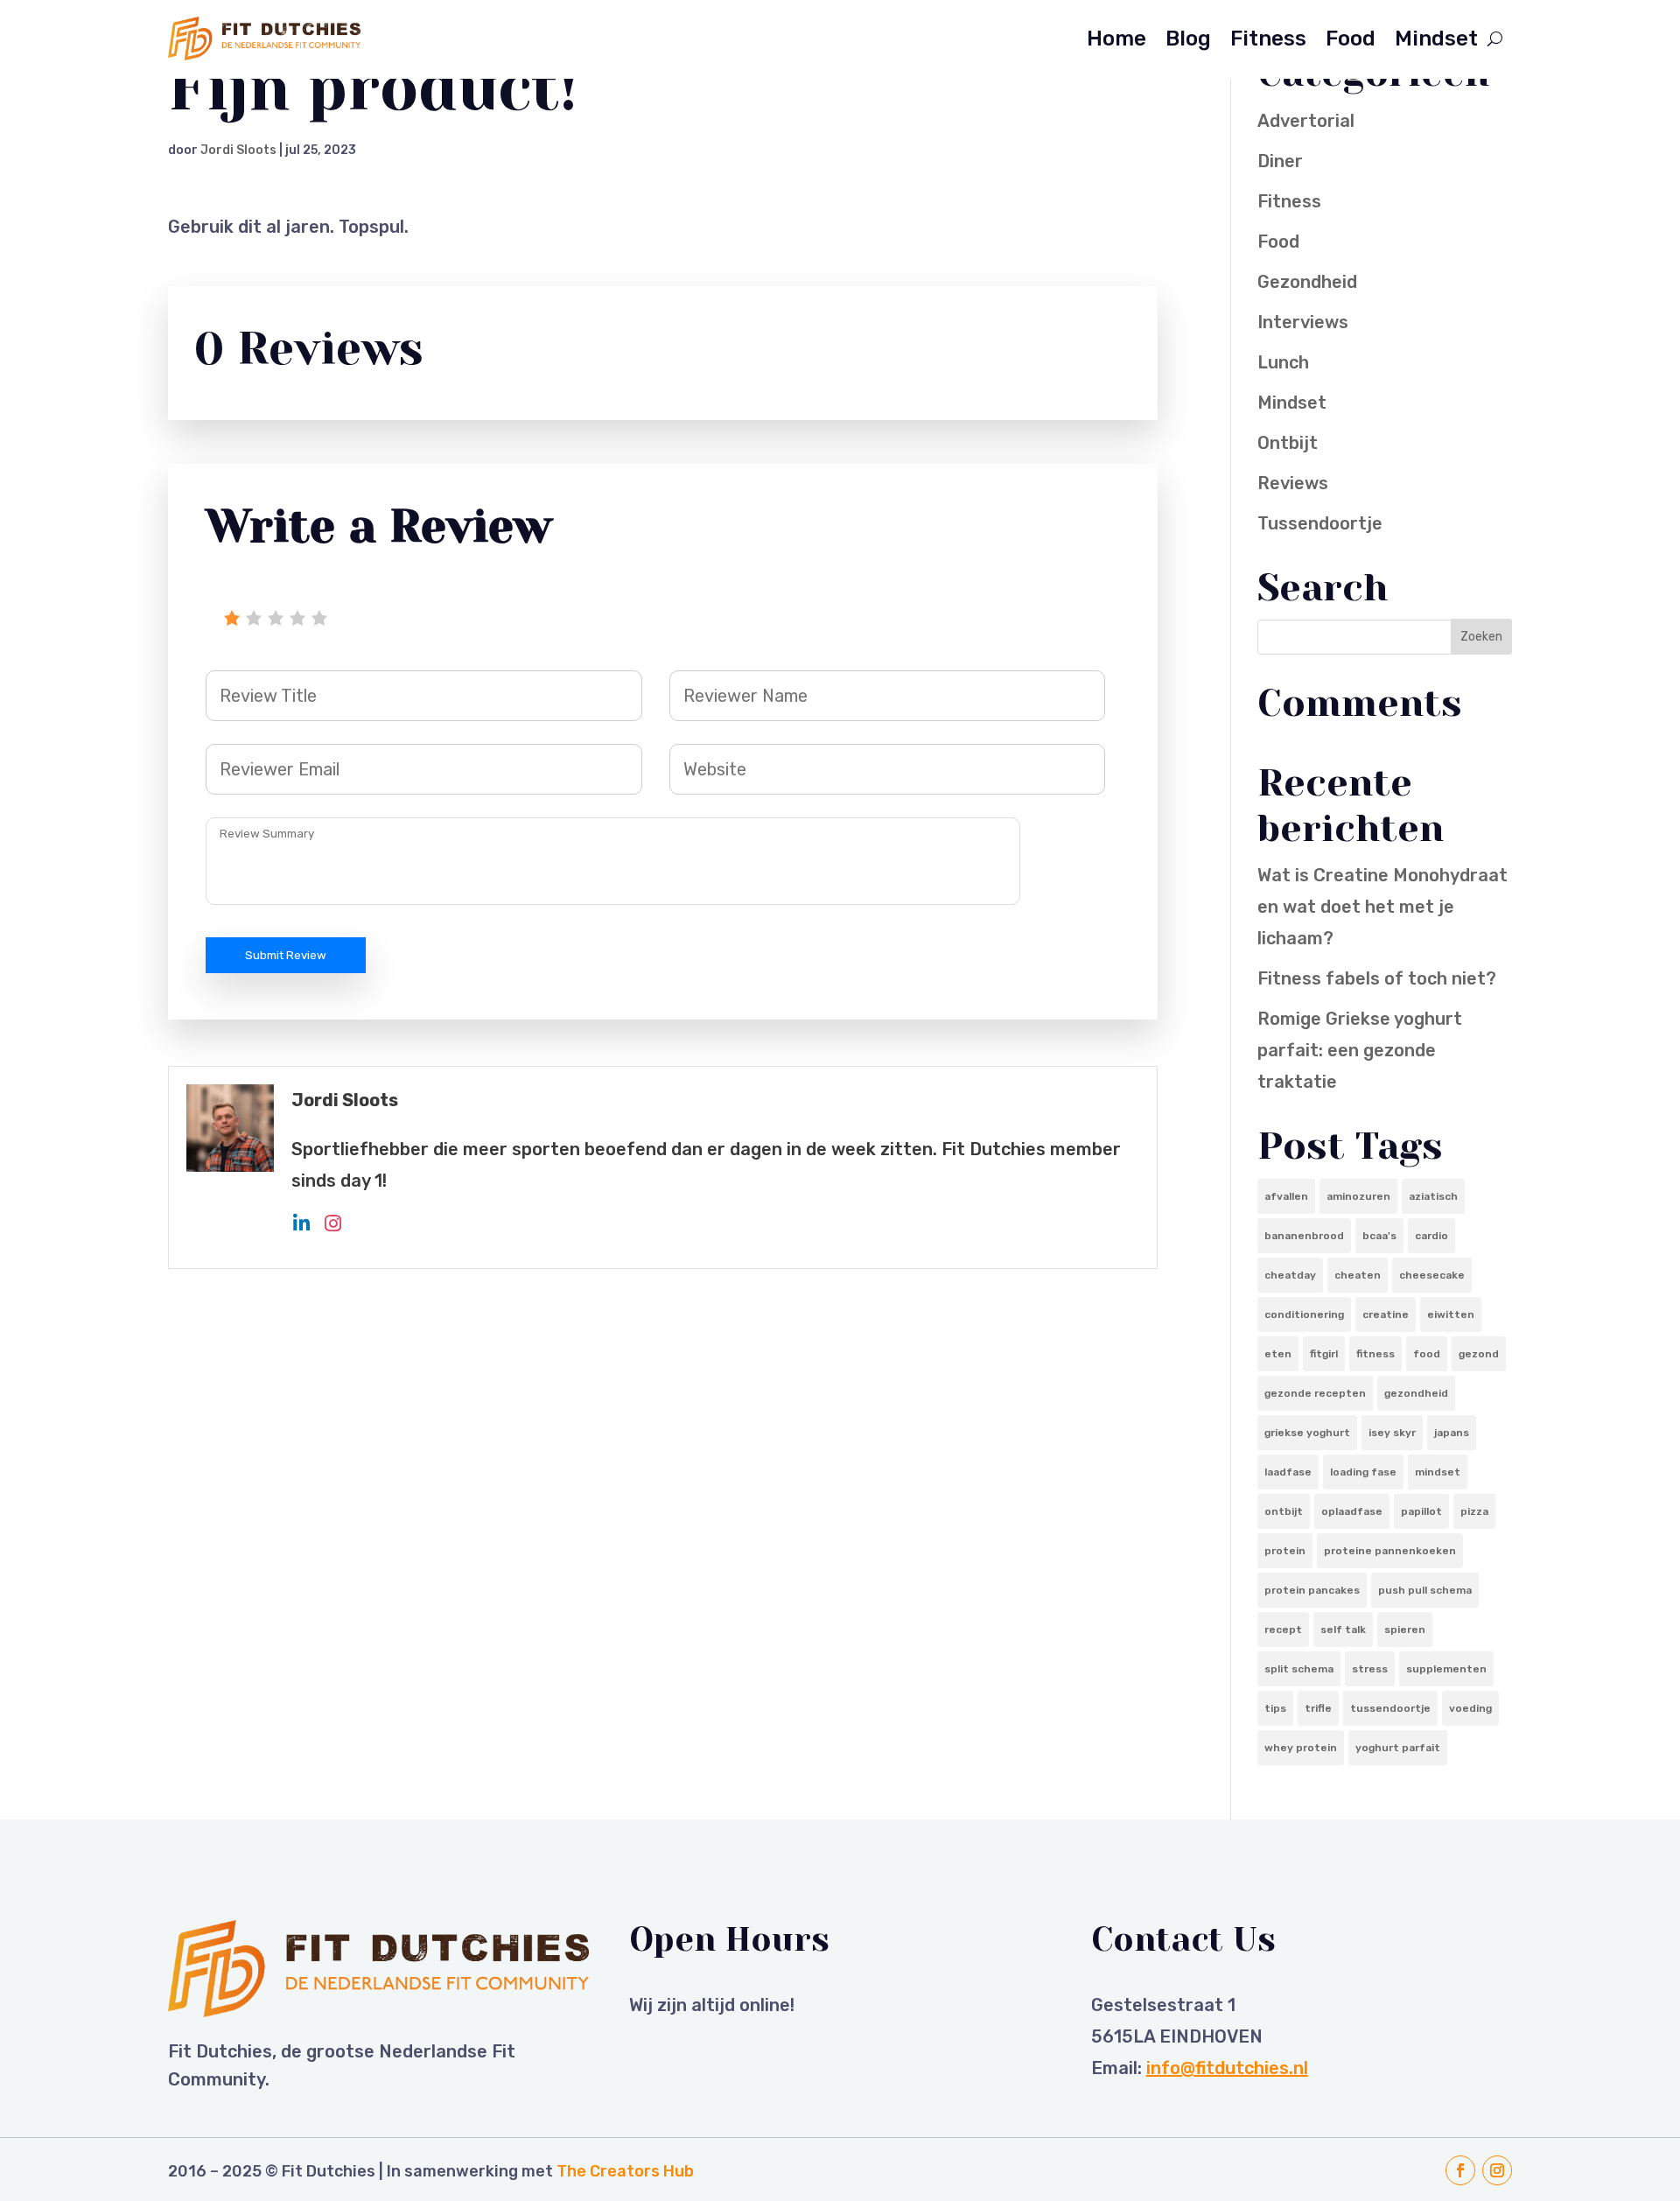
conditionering (1304, 1314)
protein (1285, 1551)
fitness (1375, 1354)
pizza (1474, 1511)
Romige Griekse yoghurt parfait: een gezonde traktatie (1360, 1050)
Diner (1280, 161)
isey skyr (1392, 1433)
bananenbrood (1304, 1236)
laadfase (1288, 1472)
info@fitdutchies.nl (1227, 2068)
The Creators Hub (625, 2171)
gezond (1479, 1354)
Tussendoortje (1320, 523)
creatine (1386, 1314)
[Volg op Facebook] (1460, 2170)
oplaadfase (1352, 1511)
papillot (1421, 1511)
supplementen (1446, 1669)
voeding (1470, 1708)
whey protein (1301, 1748)
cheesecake (1432, 1275)
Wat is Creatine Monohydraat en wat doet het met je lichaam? (1382, 907)
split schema (1299, 1669)
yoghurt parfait (1398, 1748)
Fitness (1268, 39)
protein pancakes (1312, 1590)
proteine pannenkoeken (1390, 1551)
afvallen (1286, 1196)
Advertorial (1306, 121)
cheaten (1358, 1275)
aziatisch (1433, 1196)
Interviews (1303, 322)
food (1427, 1354)
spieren (1405, 1630)
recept (1283, 1630)
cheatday (1290, 1275)
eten (1278, 1354)
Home (1116, 39)
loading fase (1363, 1472)
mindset (1438, 1472)
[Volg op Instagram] (1497, 2170)
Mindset (1436, 39)
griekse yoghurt (1307, 1433)
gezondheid (1416, 1393)
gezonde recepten (1315, 1393)
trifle (1318, 1708)
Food (1351, 39)
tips (1275, 1708)
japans (1452, 1433)
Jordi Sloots (238, 150)
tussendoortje (1390, 1708)
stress (1370, 1669)
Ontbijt (1288, 443)
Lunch (1283, 362)
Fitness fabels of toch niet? (1377, 978)
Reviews (1293, 483)
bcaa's (1379, 1236)
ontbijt (1284, 1511)
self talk (1343, 1630)
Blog (1188, 39)
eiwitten (1451, 1314)
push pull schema (1425, 1590)
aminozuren (1358, 1196)
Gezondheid (1307, 282)
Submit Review (286, 955)
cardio (1431, 1236)
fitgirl (1324, 1354)
